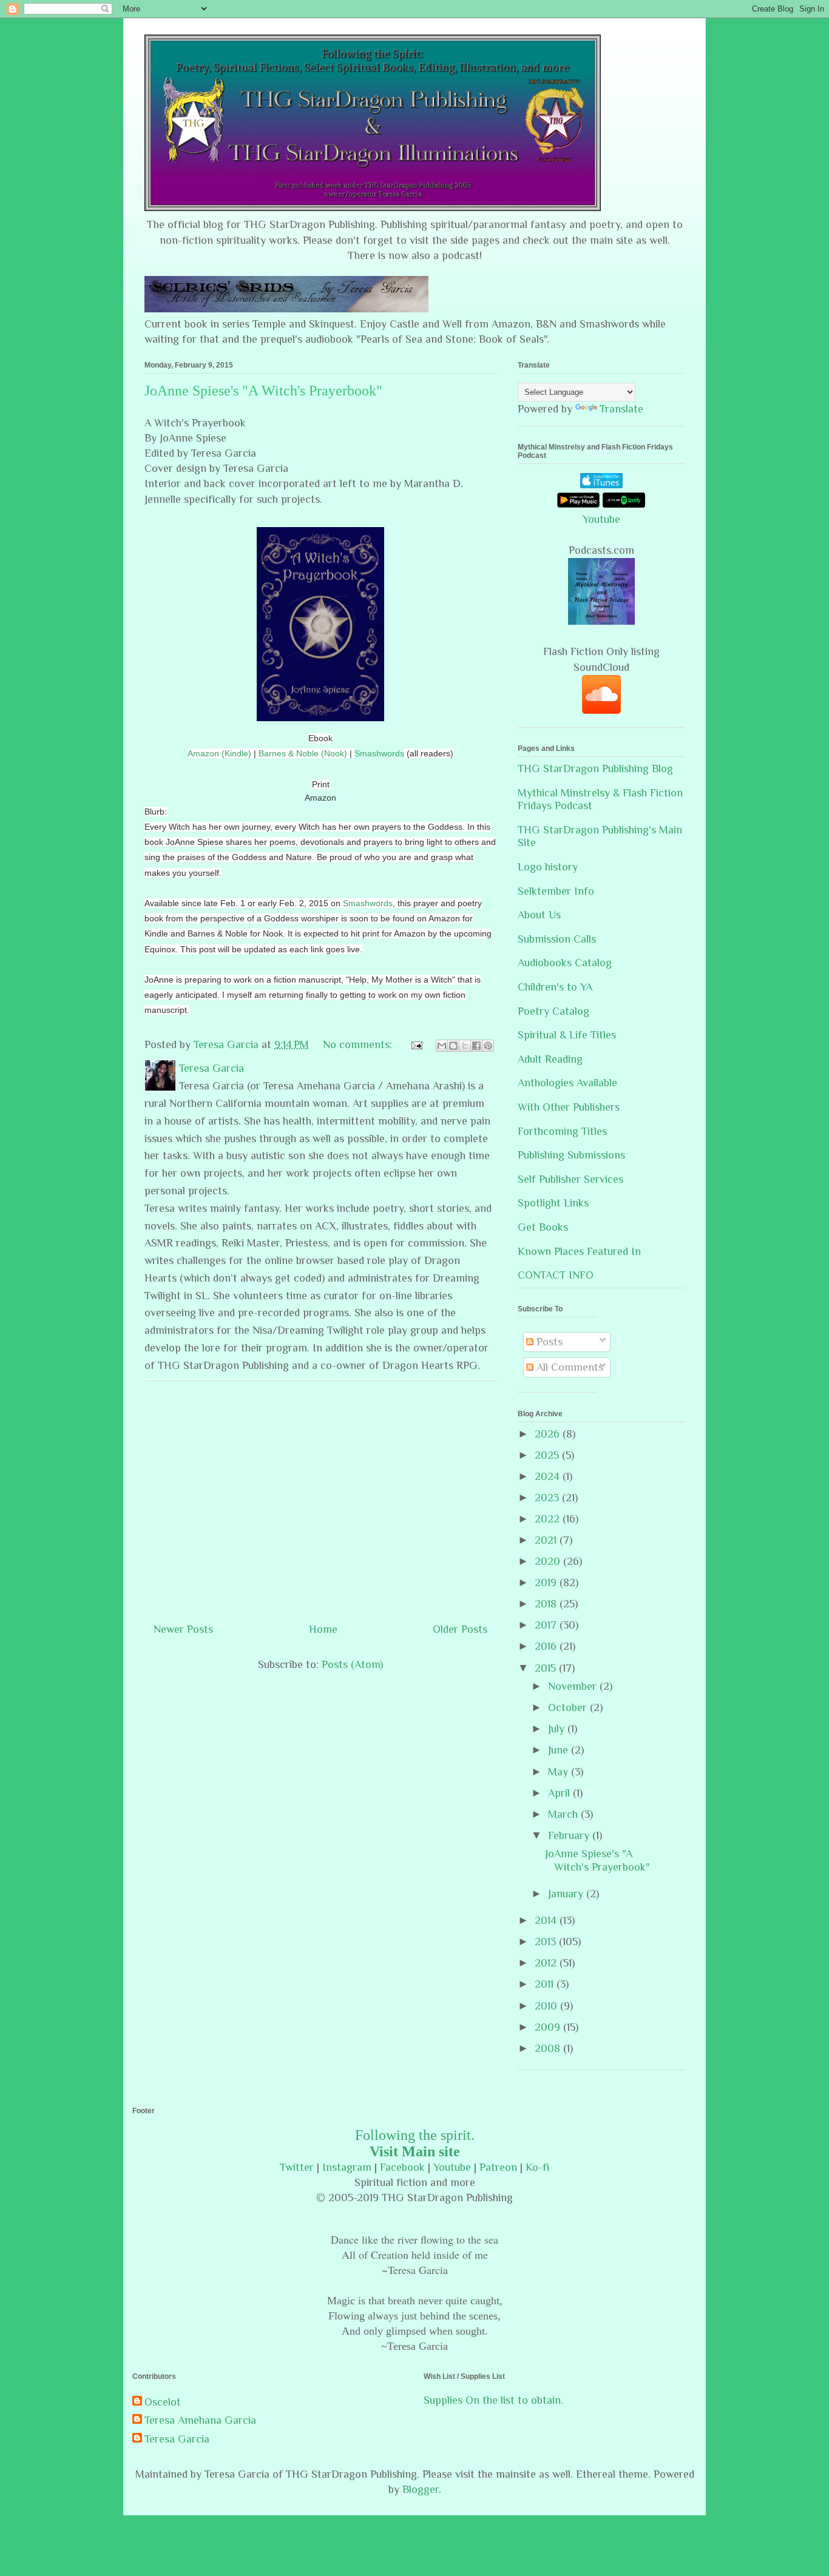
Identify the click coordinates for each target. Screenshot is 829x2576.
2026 (549, 1434)
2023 (548, 1498)
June (560, 1750)
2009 (549, 2027)
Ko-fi (537, 2167)
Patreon (498, 2167)
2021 (547, 1540)
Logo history (548, 867)
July (558, 1729)
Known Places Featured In (579, 1251)
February (570, 1835)
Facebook (402, 2167)
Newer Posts (183, 1629)
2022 (549, 1519)
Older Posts (460, 1629)
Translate (621, 409)
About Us (539, 915)
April (560, 1793)
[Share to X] (465, 1046)
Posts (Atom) (352, 1664)
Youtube (601, 519)
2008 (549, 2048)
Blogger (421, 2489)
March (564, 1814)
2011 (546, 1984)
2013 (547, 1942)
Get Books (543, 1227)
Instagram (347, 2167)
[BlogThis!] (453, 1046)
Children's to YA (555, 987)
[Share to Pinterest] (488, 1046)
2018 (547, 1604)
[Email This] (442, 1046)
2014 (547, 1920)
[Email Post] (416, 1044)
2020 (549, 1561)
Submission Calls (557, 939)
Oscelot (163, 2402)
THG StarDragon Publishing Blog (595, 768)
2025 (548, 1455)
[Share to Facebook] (476, 1046)
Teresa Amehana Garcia (200, 2420)
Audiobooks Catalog (565, 963)
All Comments (568, 1367)
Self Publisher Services (570, 1179)
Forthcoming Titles (562, 1131)
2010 (547, 2006)
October (569, 1707)
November (574, 1686)
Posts (548, 1342)
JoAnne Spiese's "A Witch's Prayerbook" (263, 391)
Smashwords (379, 753)
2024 (549, 1476)
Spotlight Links (553, 1203)
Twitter (297, 2167)
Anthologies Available (567, 1083)
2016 (547, 1646)
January (567, 1894)
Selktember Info (556, 891)
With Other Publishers (569, 1107)
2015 (547, 1668)
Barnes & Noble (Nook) (303, 753)
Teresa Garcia (177, 2439)
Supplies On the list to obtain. (493, 2400)
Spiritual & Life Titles (567, 1035)
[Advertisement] (320, 1497)
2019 (547, 1582)
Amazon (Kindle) (219, 753)
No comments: (359, 1044)
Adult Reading (550, 1059)
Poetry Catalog (553, 1011)
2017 (547, 1625)
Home (323, 1629)
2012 (547, 1963)
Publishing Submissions (571, 1155)
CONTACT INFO (556, 1275)
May (560, 1772)
